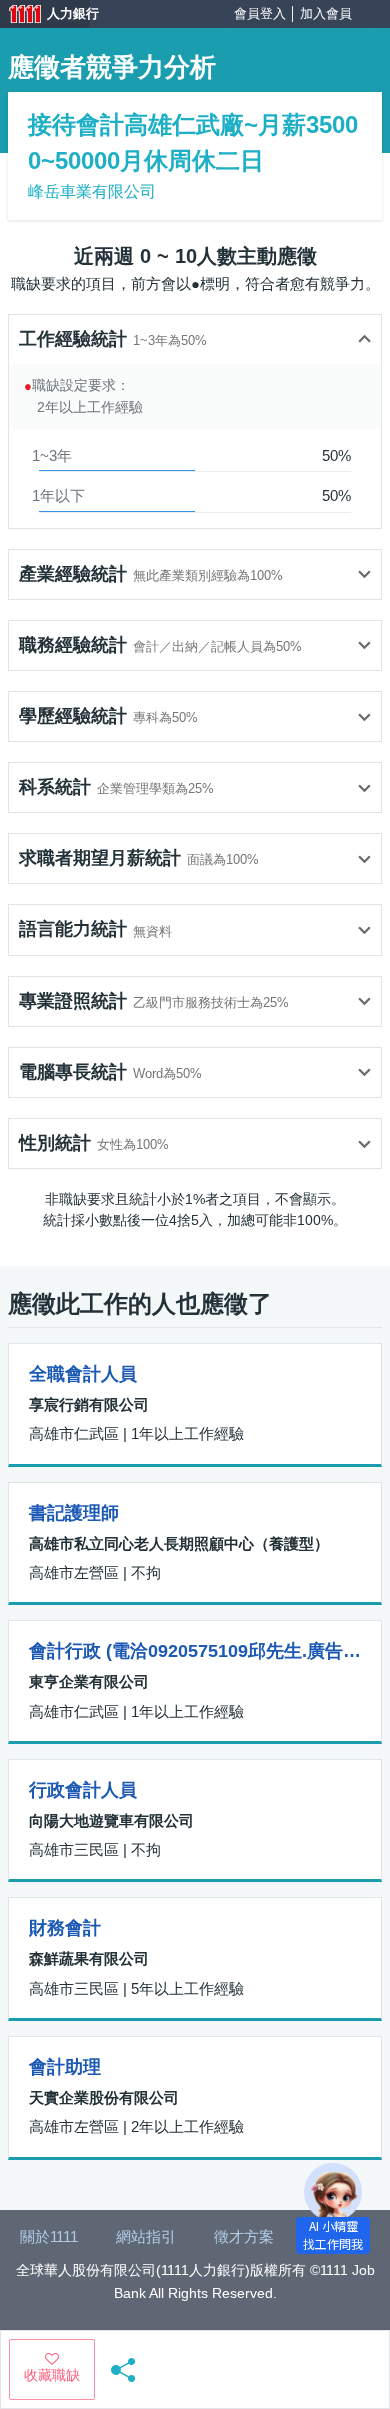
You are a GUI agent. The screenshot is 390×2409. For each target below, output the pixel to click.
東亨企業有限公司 (89, 1681)
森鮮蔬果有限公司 (89, 1958)
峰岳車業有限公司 (92, 191)
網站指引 (146, 2236)
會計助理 (65, 2067)
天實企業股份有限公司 (104, 2097)
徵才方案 (244, 2236)
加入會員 (326, 13)
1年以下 (58, 495)
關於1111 (49, 2236)
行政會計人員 (83, 1790)
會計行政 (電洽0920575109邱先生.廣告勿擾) (195, 1651)
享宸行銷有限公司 (89, 1404)
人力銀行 (45, 16)
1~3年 (52, 455)
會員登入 (260, 13)
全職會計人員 (83, 1374)
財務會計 (65, 1928)
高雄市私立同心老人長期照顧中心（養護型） (179, 1543)
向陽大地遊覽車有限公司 (111, 1820)
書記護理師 (74, 1513)
